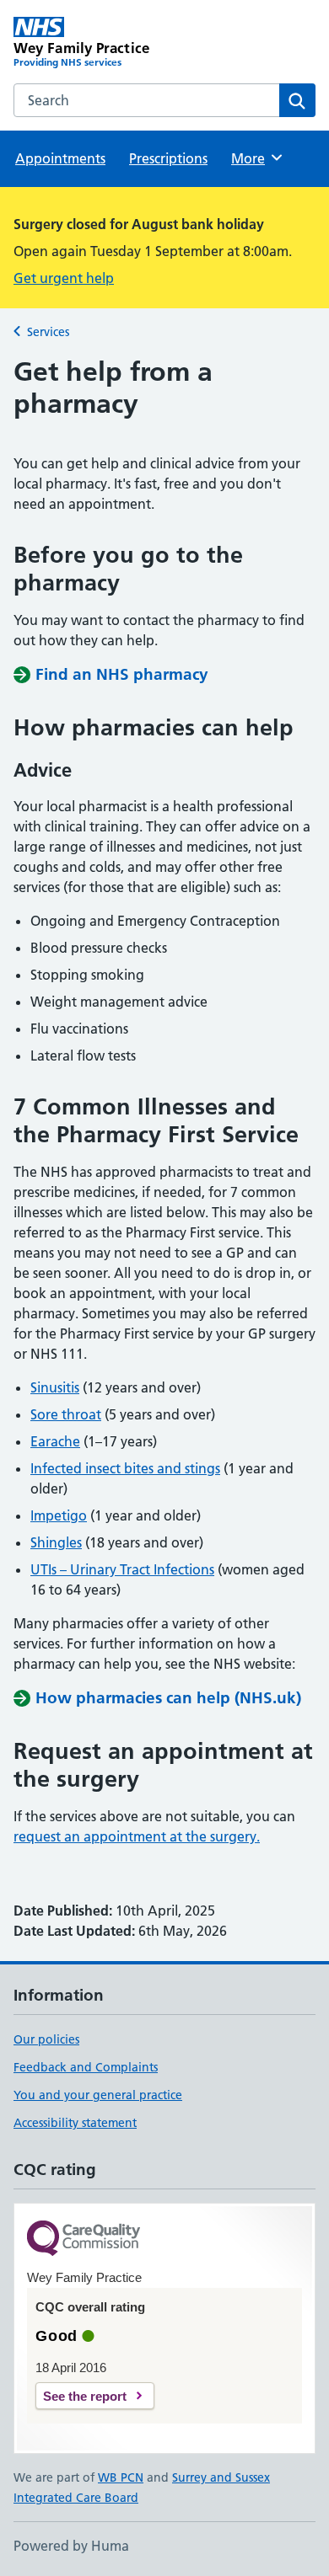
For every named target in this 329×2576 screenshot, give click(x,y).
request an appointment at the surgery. (137, 1836)
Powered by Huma (71, 2546)
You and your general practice (98, 2095)
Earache (55, 1441)
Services (48, 332)
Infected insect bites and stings (125, 1468)
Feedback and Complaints (86, 2067)
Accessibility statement (75, 2123)
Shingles (56, 1542)
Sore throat (66, 1414)
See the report (85, 2396)
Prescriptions (168, 158)
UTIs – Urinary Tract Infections (122, 1569)
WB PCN (121, 2477)
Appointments (60, 158)
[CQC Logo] (84, 2239)
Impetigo (59, 1515)
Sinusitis (55, 1387)
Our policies (46, 2039)
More (256, 158)
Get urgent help (64, 278)
